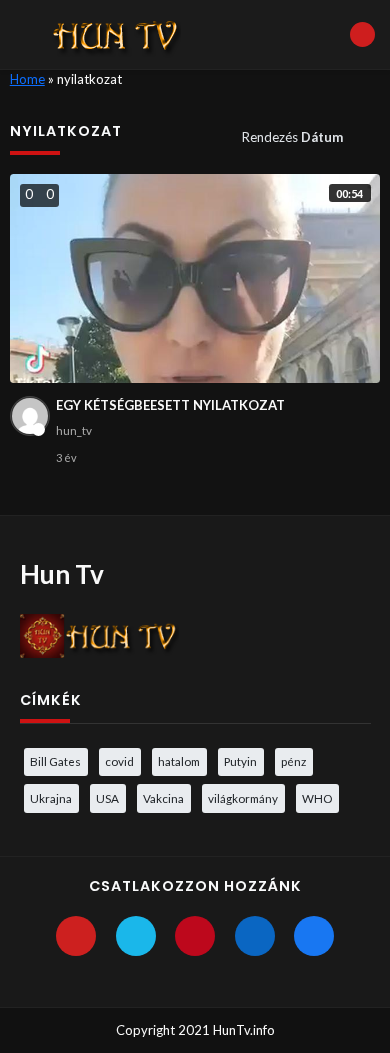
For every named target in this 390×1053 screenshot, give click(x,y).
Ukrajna (51, 798)
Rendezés (292, 137)
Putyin (240, 761)
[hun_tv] (30, 416)
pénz (293, 761)
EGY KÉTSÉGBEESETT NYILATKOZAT (170, 405)
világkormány (243, 798)
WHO (317, 798)
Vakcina (163, 798)
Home (27, 79)
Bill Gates (55, 761)
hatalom (179, 761)
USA (107, 798)
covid (119, 761)
